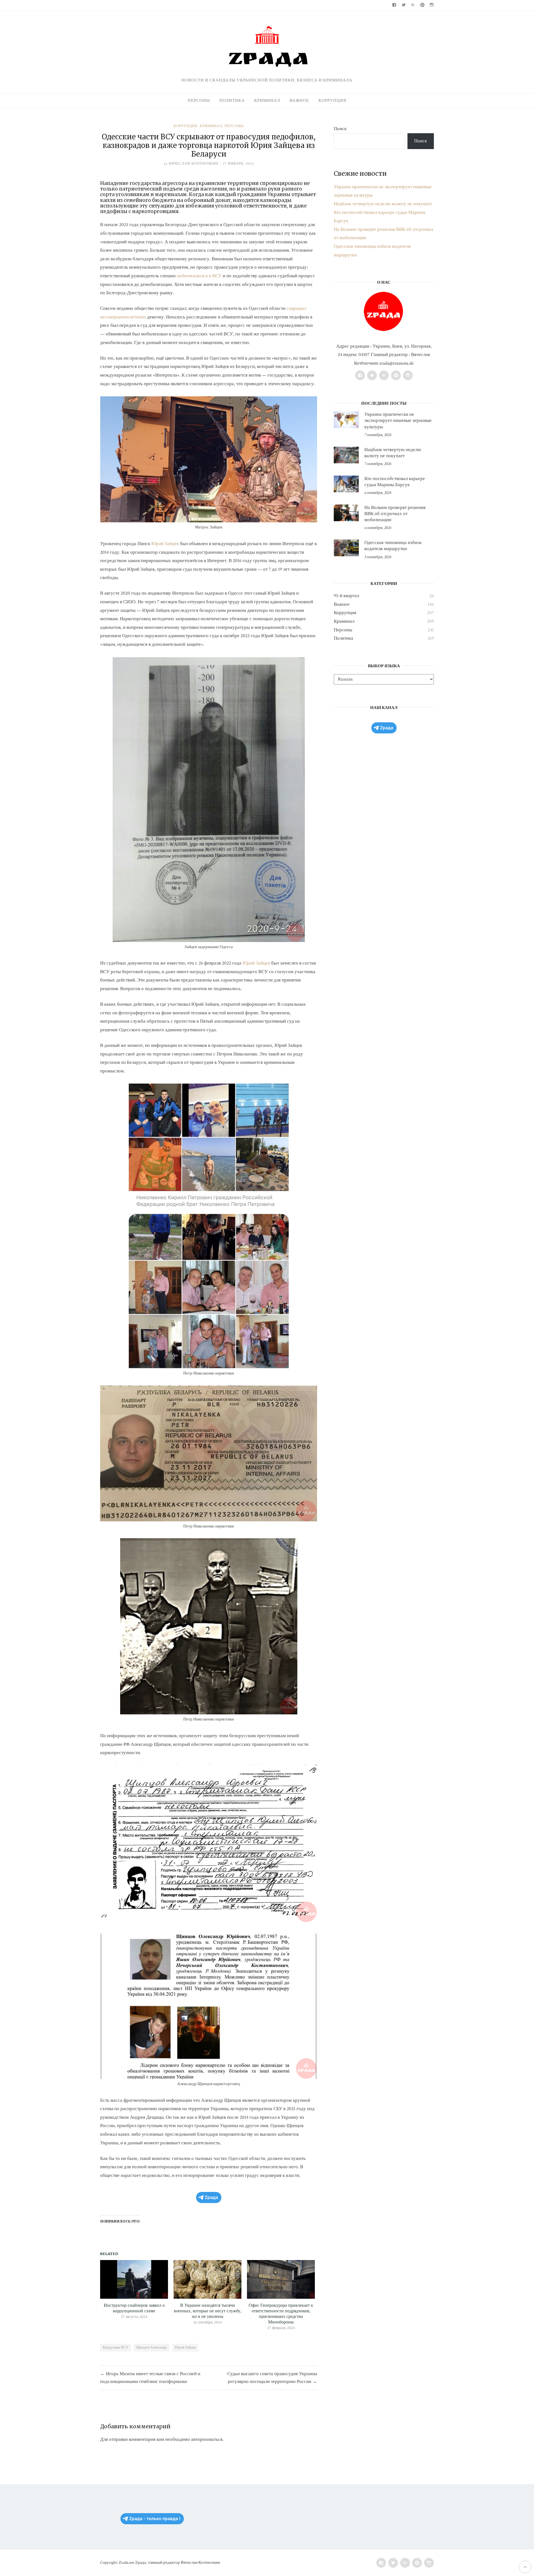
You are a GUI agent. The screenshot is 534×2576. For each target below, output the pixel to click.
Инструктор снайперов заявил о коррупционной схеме (134, 2308)
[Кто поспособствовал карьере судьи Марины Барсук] (346, 484)
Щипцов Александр (152, 2348)
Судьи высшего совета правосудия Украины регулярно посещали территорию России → (272, 2378)
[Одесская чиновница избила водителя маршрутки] (346, 548)
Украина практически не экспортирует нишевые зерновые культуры (398, 421)
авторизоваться (207, 2439)
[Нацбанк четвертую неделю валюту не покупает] (346, 455)
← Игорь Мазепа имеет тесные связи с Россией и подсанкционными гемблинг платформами (150, 2378)
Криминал (267, 101)
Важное (299, 101)
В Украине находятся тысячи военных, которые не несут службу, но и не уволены (208, 2311)
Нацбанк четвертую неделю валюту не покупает (383, 204)
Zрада (211, 2197)
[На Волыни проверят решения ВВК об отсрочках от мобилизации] (346, 513)
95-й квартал (346, 596)
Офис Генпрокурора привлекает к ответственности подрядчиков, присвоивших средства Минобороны (281, 2314)
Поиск (340, 129)
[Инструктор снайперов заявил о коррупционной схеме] (134, 2279)
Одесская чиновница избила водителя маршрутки (393, 546)
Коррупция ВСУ (116, 2348)
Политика (232, 101)
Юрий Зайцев (165, 544)
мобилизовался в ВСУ (199, 276)
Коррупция (332, 101)
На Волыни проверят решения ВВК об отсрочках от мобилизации (395, 514)
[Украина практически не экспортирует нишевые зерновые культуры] (346, 420)
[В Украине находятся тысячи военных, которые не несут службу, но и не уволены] (207, 2279)
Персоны (199, 101)
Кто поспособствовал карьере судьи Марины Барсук (395, 482)
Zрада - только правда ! (155, 2519)
